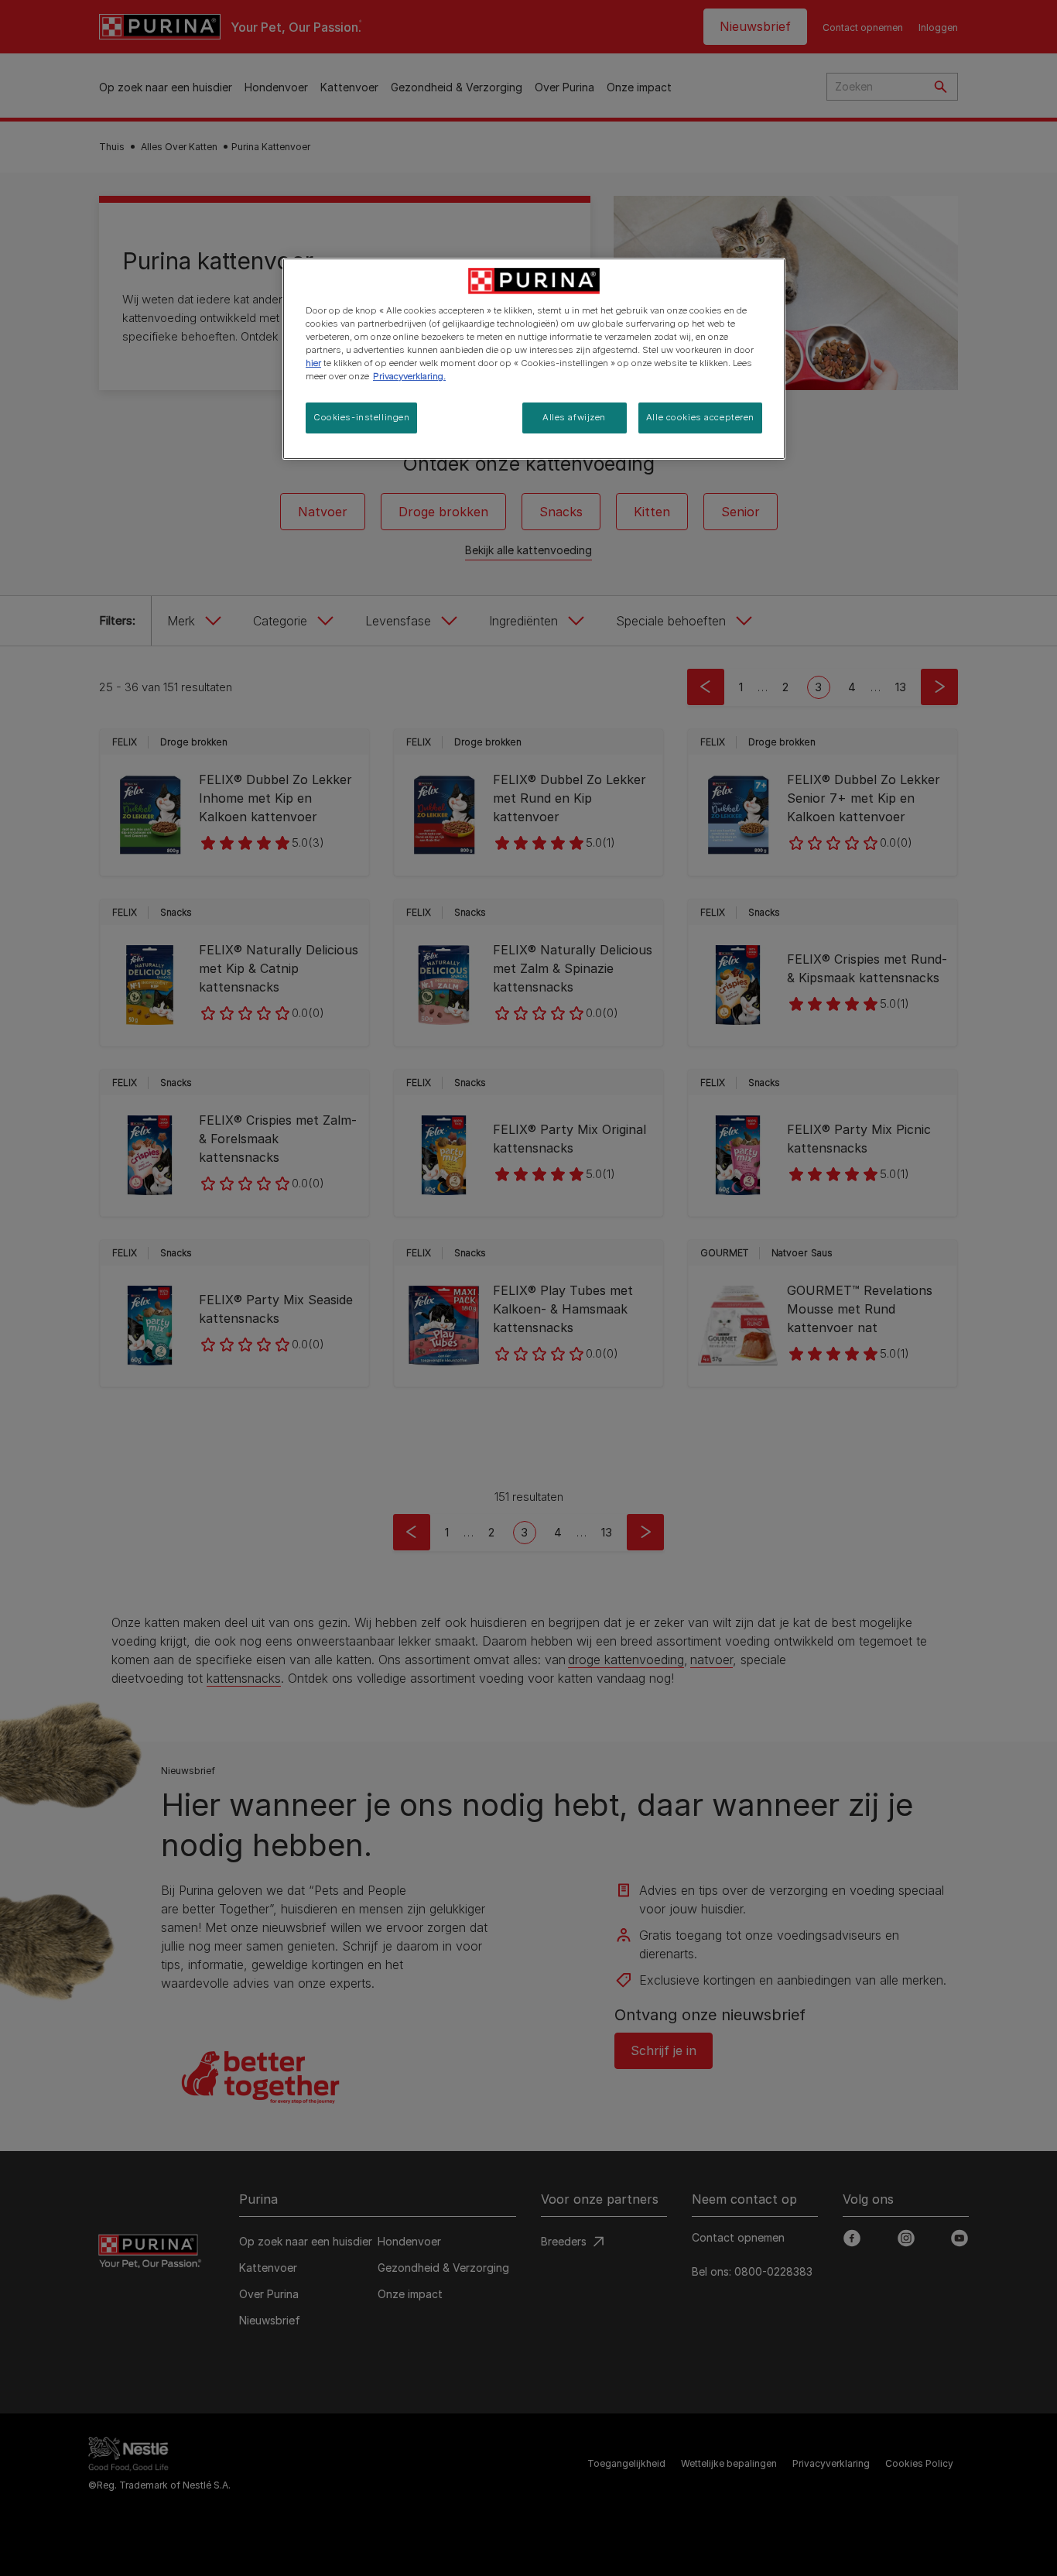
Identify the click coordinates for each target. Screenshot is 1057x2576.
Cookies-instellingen (361, 417)
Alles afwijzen (574, 417)
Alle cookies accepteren (700, 417)
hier (313, 363)
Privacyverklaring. (409, 376)
